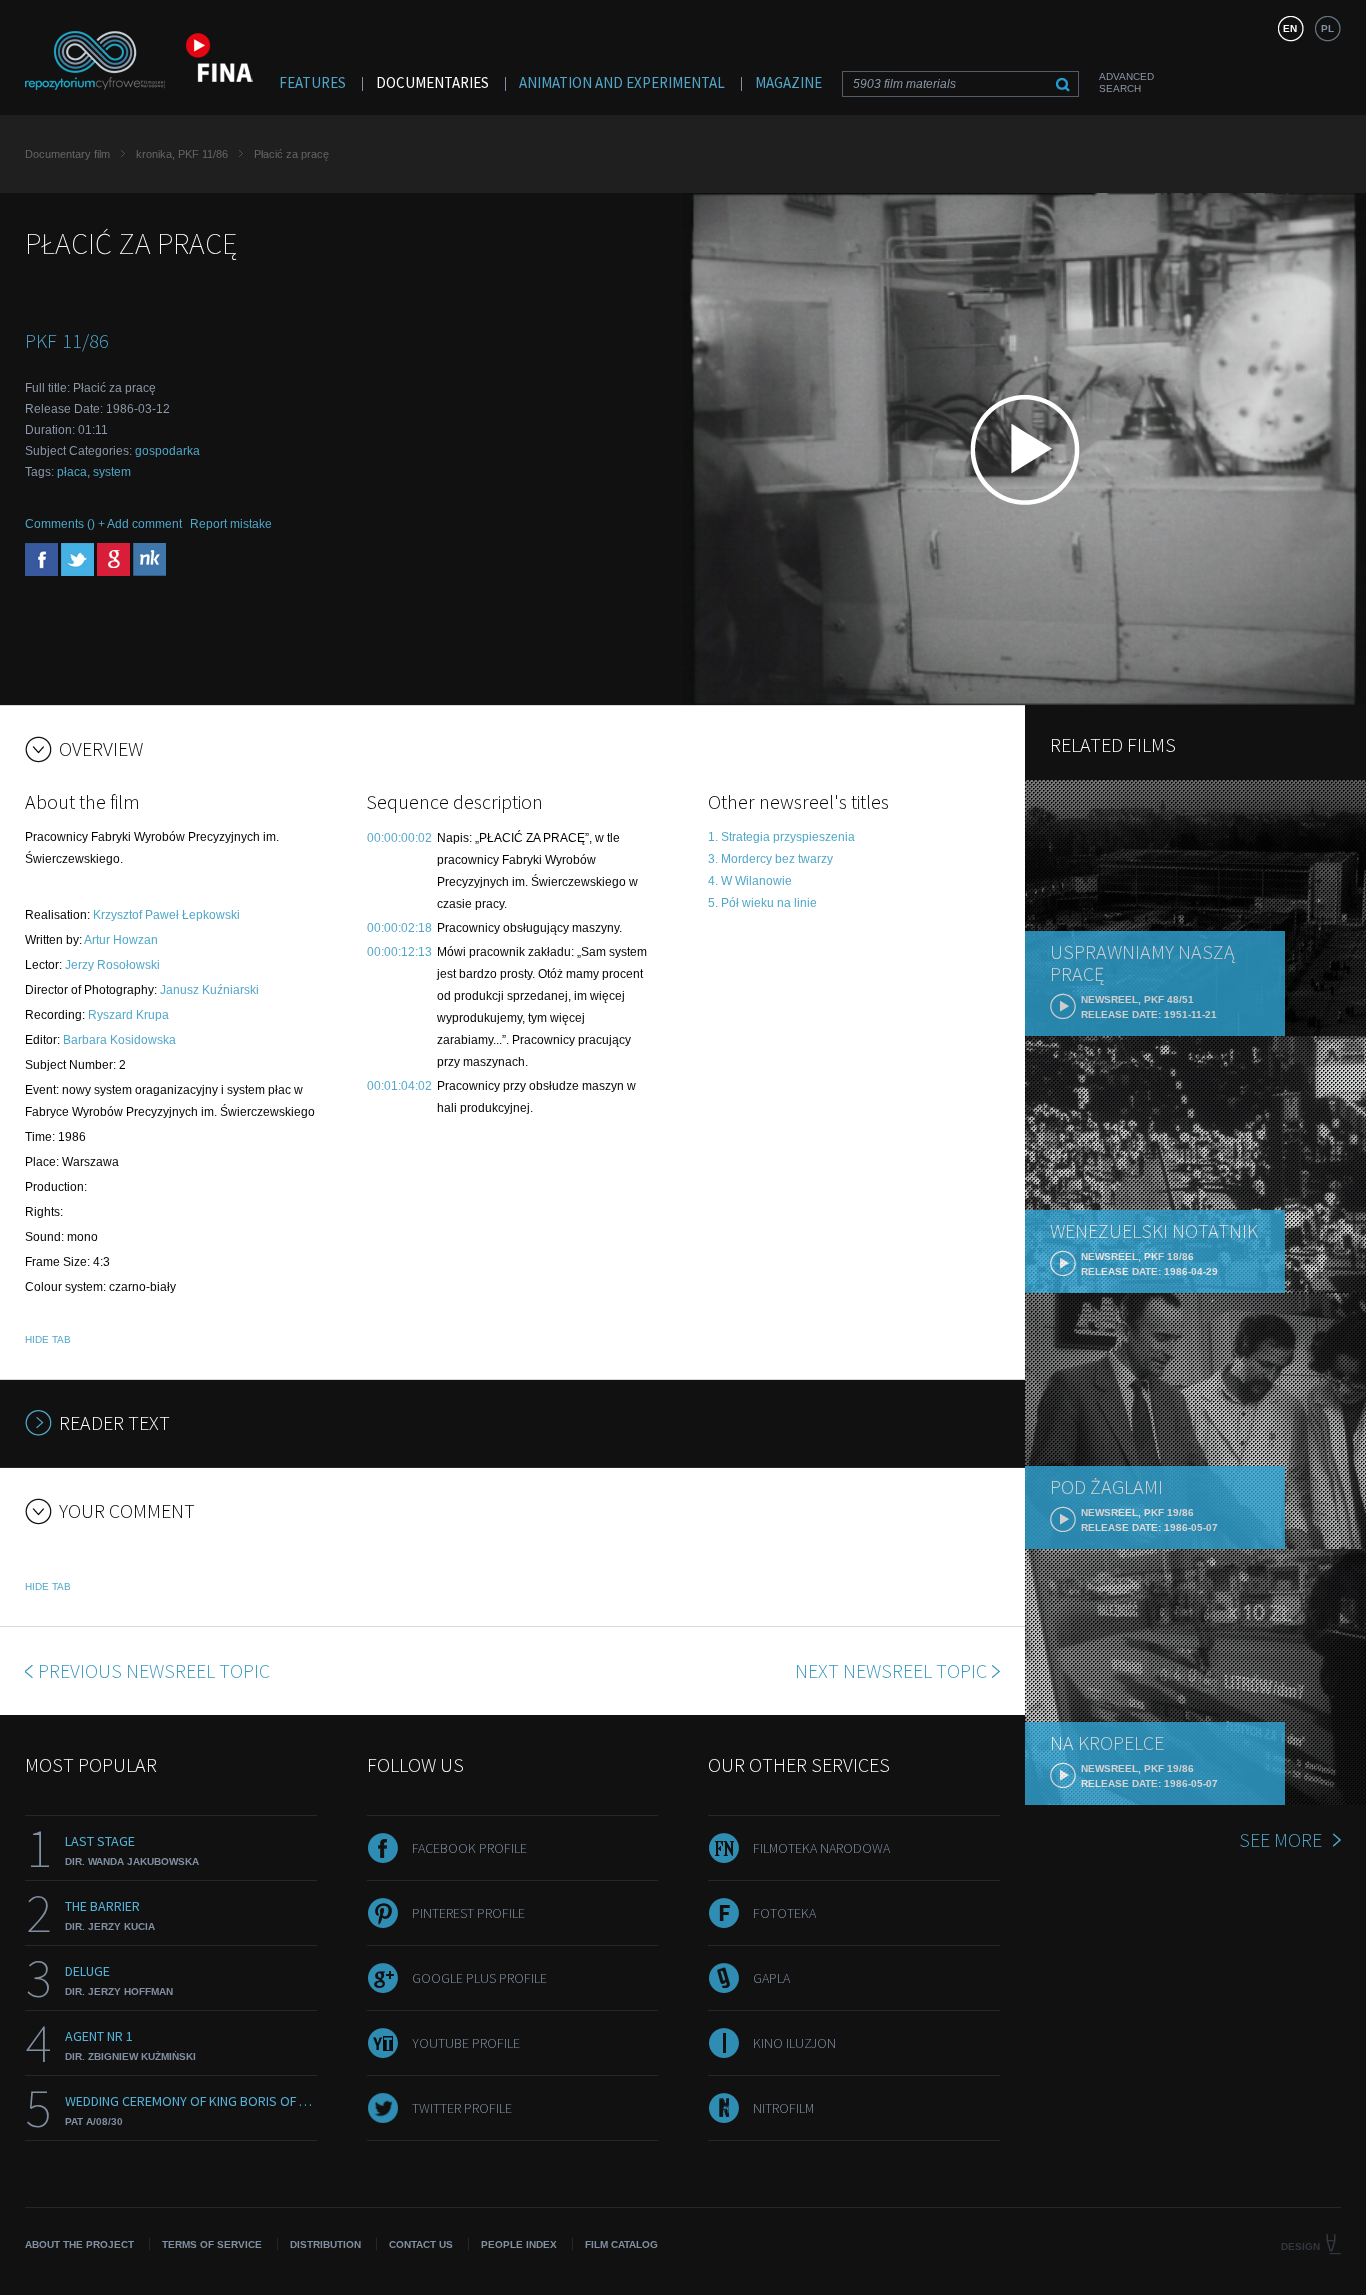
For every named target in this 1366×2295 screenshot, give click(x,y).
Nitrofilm (783, 2108)
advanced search (1126, 82)
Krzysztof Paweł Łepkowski (166, 915)
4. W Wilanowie (750, 881)
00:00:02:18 (399, 928)
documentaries (432, 82)
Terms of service (212, 2244)
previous (154, 1670)
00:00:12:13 (399, 952)
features (312, 82)
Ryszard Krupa (128, 1015)
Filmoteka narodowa (821, 1848)
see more (1280, 1839)
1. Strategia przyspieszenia (781, 837)
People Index (519, 2244)
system (112, 472)
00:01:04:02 (399, 1086)
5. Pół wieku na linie (762, 903)
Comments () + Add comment (103, 524)
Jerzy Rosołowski (112, 965)
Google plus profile (479, 1978)
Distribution (325, 2244)
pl (1327, 28)
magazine (788, 82)
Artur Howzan (121, 940)
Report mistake (231, 524)
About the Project (79, 2244)
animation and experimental (622, 82)
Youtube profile (466, 2043)
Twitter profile (462, 2108)
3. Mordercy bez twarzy (770, 859)
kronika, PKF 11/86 (182, 154)
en (1290, 28)
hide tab (48, 1339)
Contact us (421, 2244)
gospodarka (167, 451)
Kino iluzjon (794, 2043)
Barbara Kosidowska (119, 1040)
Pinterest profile (468, 1913)
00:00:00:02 (399, 838)
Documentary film (67, 154)
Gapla (771, 1978)
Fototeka (784, 1913)
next (891, 1670)
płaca (72, 472)
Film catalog (621, 2244)
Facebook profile (469, 1848)
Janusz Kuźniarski (209, 990)
